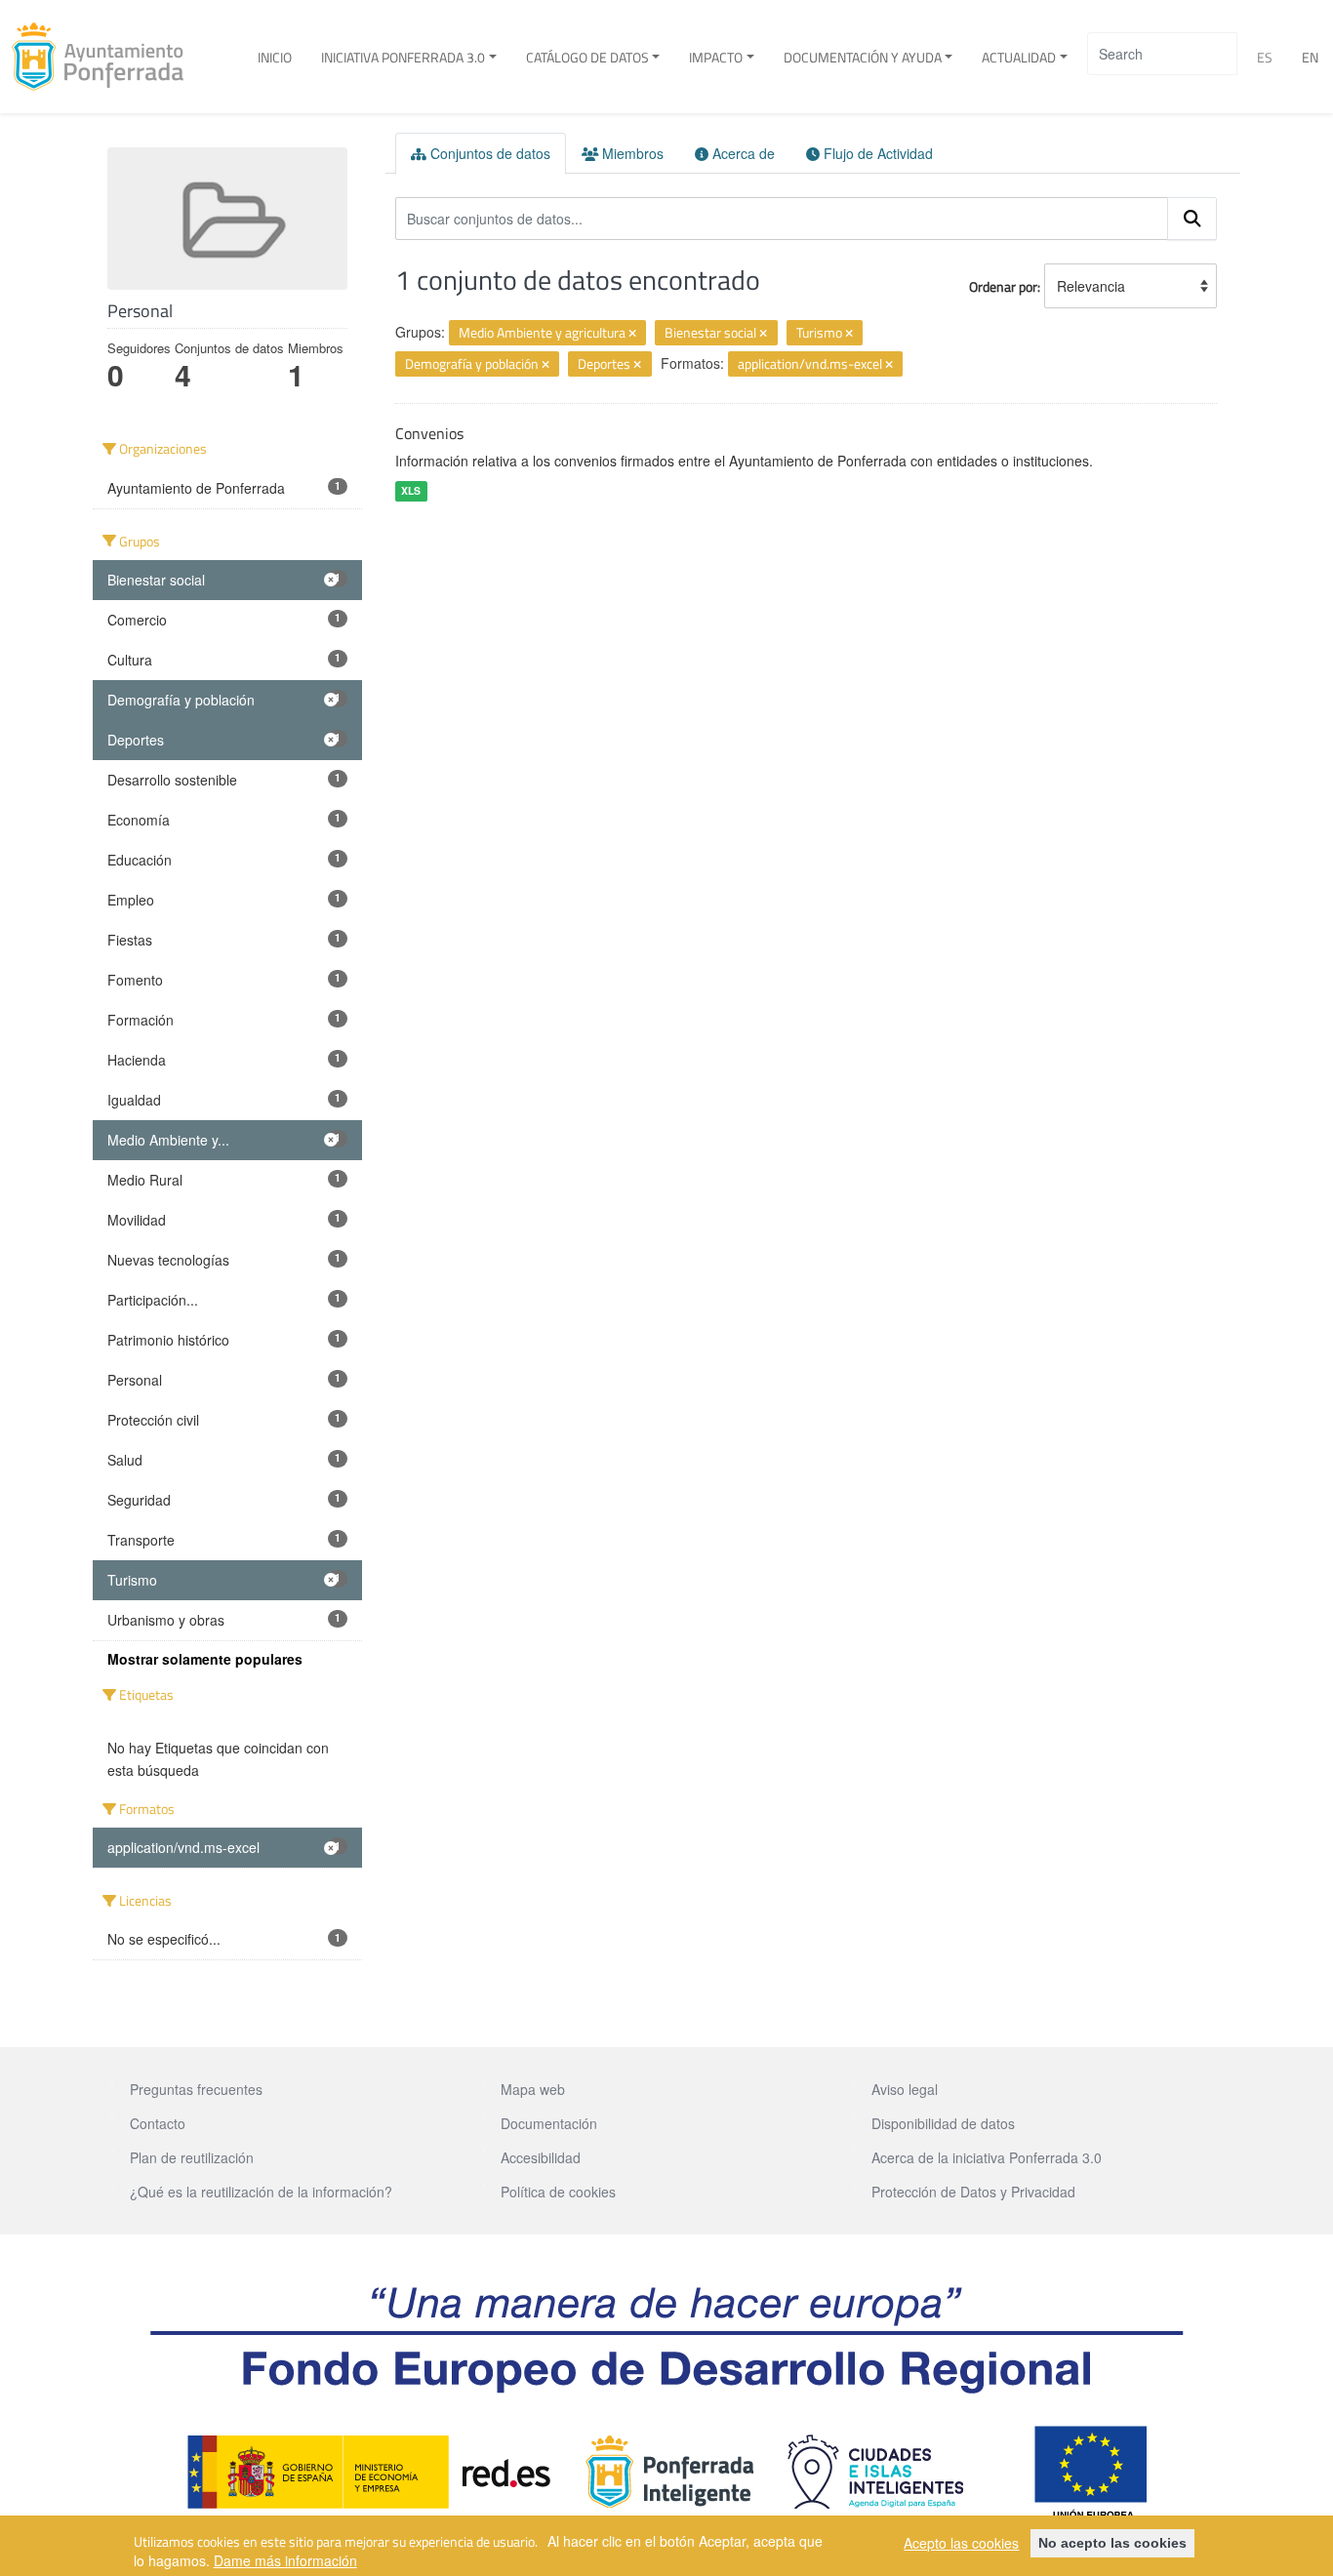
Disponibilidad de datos (943, 2123)
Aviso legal (905, 2089)
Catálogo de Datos (587, 57)
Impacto (716, 57)
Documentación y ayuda (863, 57)
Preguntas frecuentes (196, 2089)
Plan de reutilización (192, 2157)
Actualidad (1019, 57)
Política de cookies (558, 2192)
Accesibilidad (541, 2157)
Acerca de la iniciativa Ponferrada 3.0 (987, 2157)
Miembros (631, 153)
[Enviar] (1192, 219)
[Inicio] (105, 57)
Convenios (429, 433)
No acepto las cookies (1112, 2543)
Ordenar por (1003, 286)
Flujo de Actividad (876, 153)
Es (1265, 57)
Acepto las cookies (961, 2543)
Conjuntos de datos (488, 153)
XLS (411, 490)
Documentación (549, 2123)
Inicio (275, 57)
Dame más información (285, 2560)
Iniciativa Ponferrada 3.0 (403, 57)
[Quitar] (632, 334)
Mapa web (533, 2089)
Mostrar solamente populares (205, 1659)
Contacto (158, 2123)
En (1310, 57)
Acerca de (742, 153)
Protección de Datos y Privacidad (973, 2192)
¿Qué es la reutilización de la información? (261, 2192)
